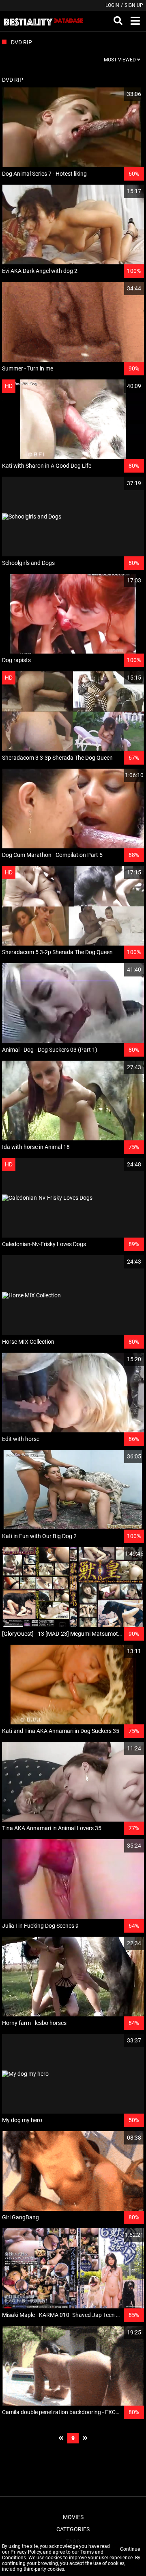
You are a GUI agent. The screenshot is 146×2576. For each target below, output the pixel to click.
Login (112, 5)
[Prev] (61, 2438)
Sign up (134, 5)
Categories (73, 2529)
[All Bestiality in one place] (43, 21)
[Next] (85, 2438)
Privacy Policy (26, 2552)
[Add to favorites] (118, 94)
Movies (73, 2517)
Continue (130, 2549)
